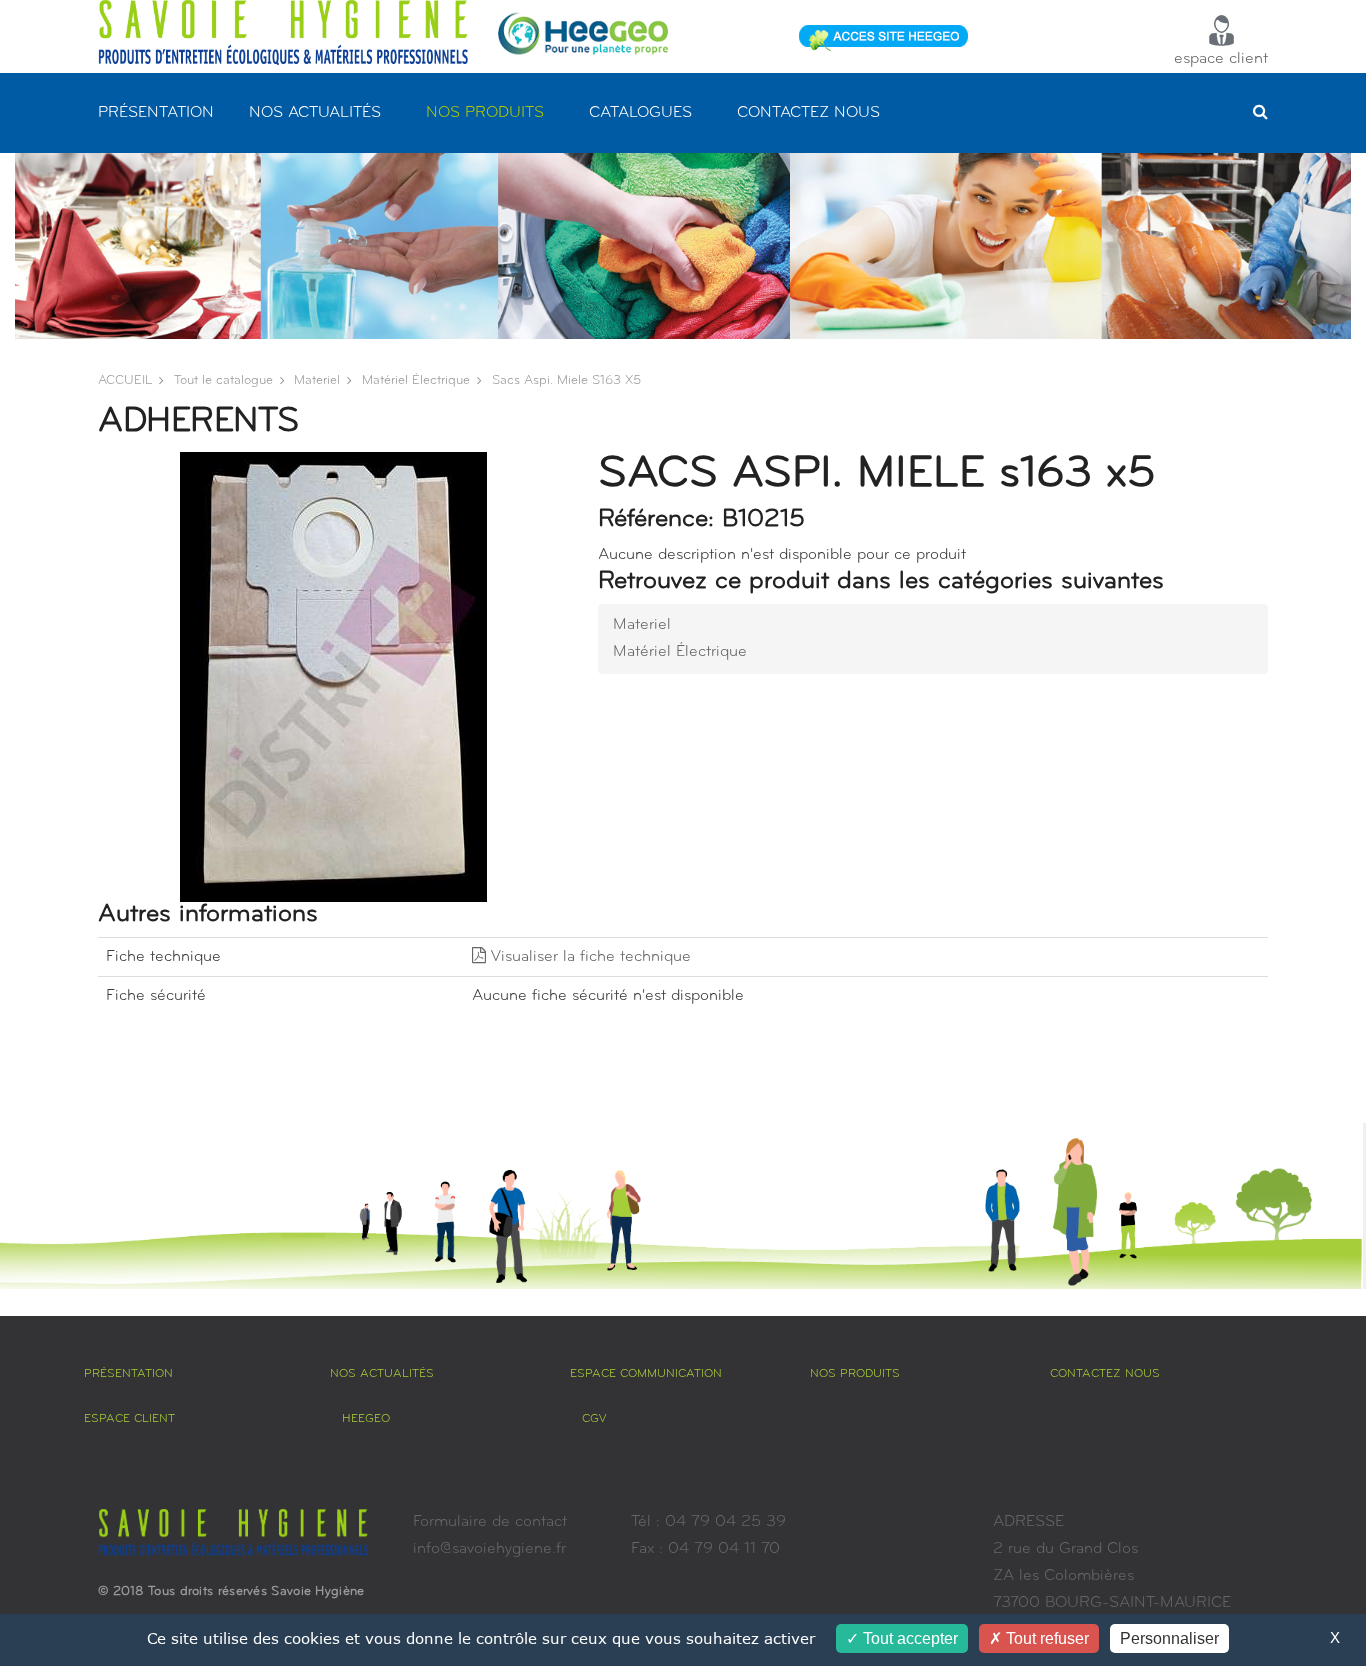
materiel (317, 380)
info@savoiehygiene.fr (489, 1549)
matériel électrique (416, 380)
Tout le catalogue (223, 380)
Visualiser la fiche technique (588, 957)
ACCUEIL (125, 380)
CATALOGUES (640, 113)
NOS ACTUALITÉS (315, 113)
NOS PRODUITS (485, 113)
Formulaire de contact (490, 1522)
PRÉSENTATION (156, 113)
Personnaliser (1169, 1638)
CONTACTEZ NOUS (808, 113)
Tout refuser (1045, 1638)
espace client (1221, 59)
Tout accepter (908, 1638)
